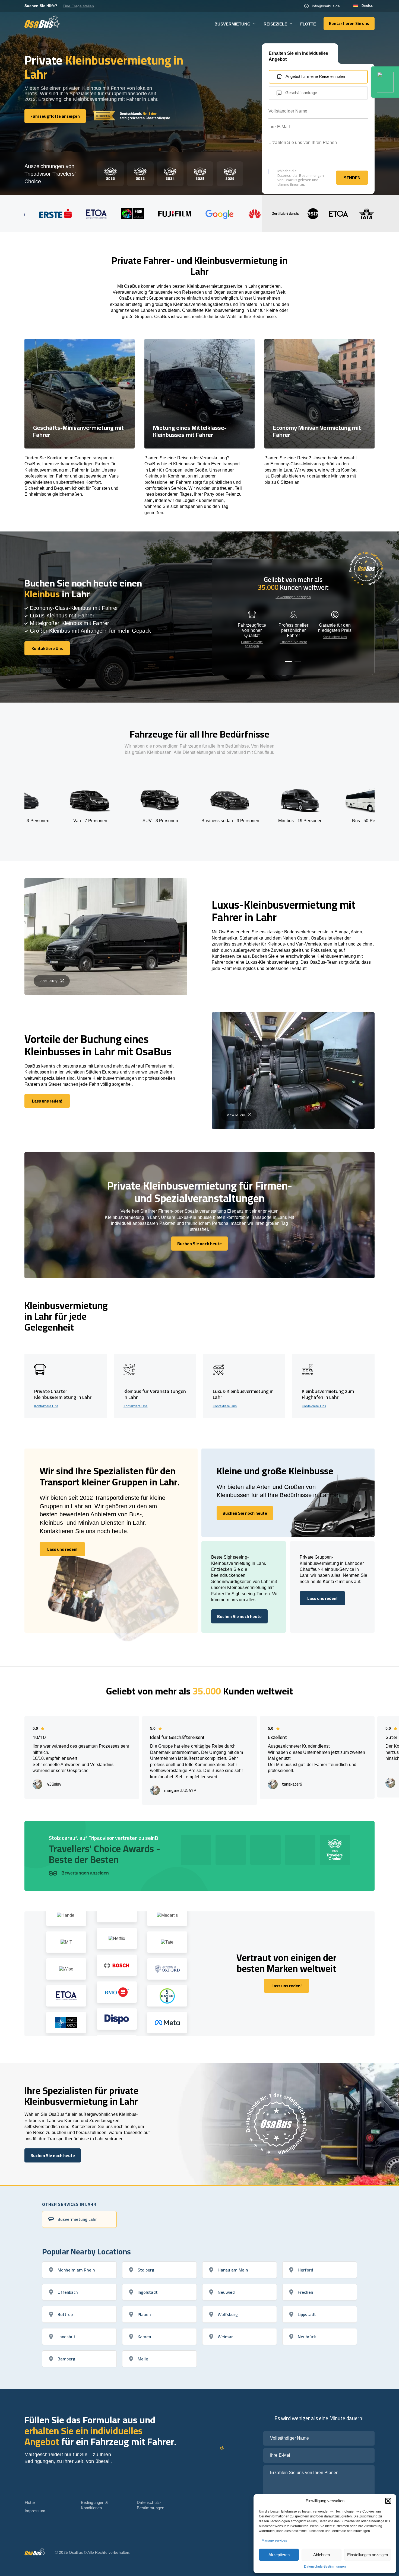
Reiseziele (275, 24)
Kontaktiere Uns (335, 637)
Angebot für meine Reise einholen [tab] (315, 76)
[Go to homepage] (42, 21)
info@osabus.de (326, 6)
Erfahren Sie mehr (293, 642)
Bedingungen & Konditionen (95, 2505)
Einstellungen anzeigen (368, 2555)
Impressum (35, 2511)
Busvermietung (232, 24)
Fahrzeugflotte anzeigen (252, 644)
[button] (388, 2501)
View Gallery (49, 981)
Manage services (274, 2540)
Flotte (308, 24)
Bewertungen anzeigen (293, 597)
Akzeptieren (279, 2555)
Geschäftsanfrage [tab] (301, 93)
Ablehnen (322, 2555)
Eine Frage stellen (78, 6)
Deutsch (368, 6)
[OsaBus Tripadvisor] (385, 82)
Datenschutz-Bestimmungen (325, 2567)
